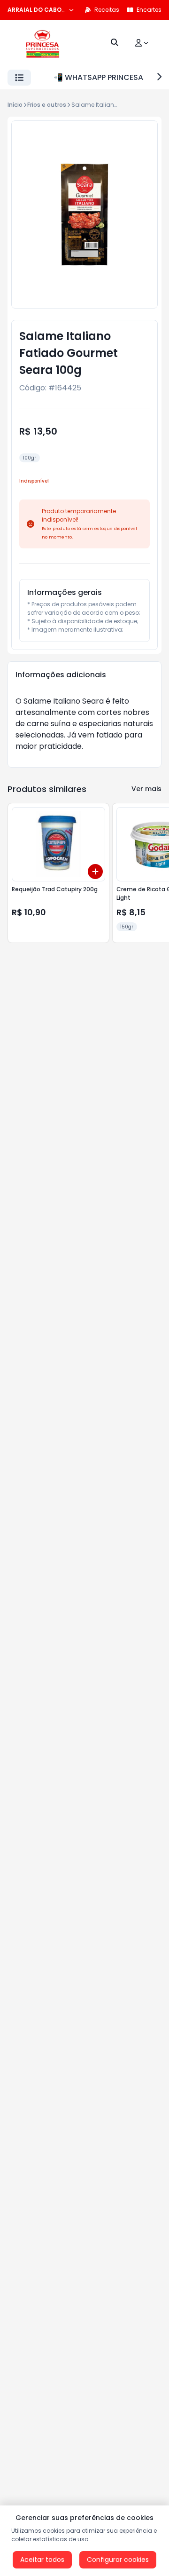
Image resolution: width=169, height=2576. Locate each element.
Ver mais (146, 789)
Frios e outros (47, 105)
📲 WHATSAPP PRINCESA (98, 77)
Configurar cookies (118, 2560)
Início (15, 105)
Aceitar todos (42, 2560)
